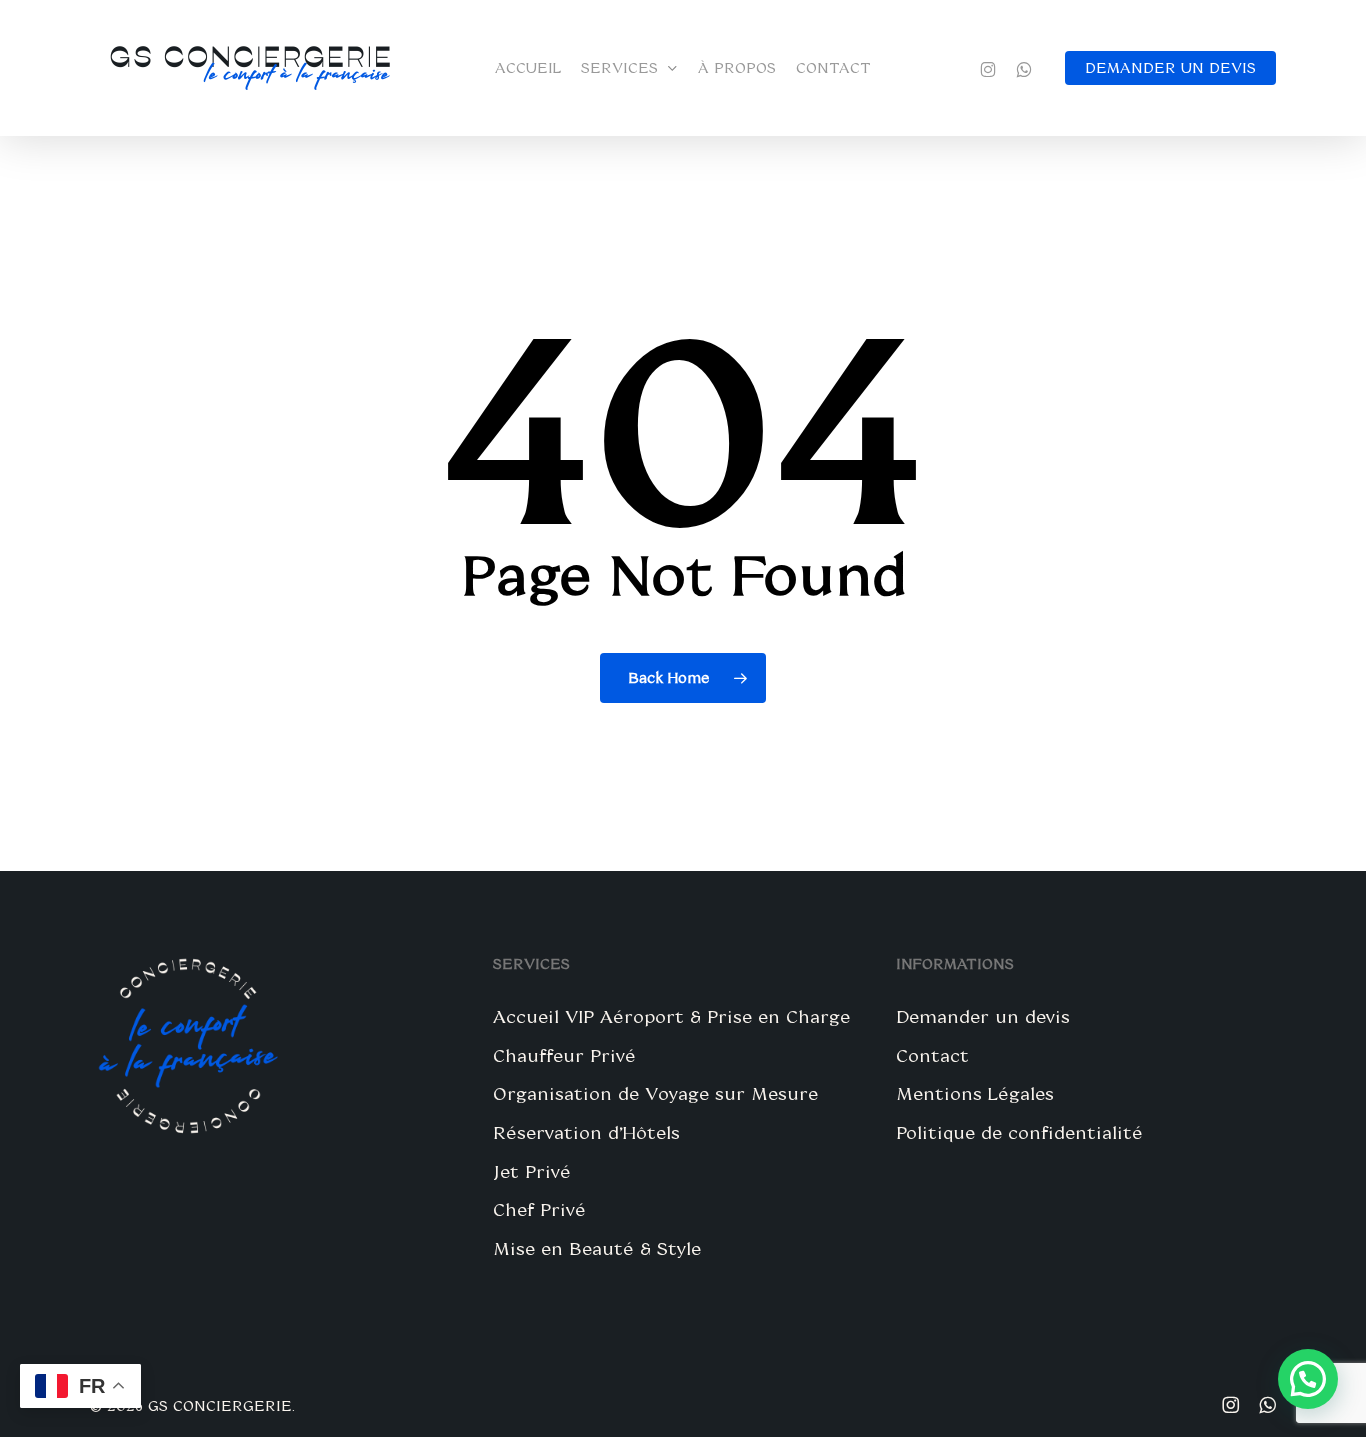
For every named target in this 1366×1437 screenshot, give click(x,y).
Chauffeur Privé (564, 1055)
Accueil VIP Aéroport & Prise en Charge (671, 1016)
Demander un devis (983, 1016)
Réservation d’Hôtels (586, 1132)
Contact (932, 1055)
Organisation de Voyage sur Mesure (655, 1093)
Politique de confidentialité (1019, 1132)
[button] (1308, 1379)
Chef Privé (539, 1209)
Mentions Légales (975, 1093)
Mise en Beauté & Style (597, 1248)
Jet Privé (532, 1171)
